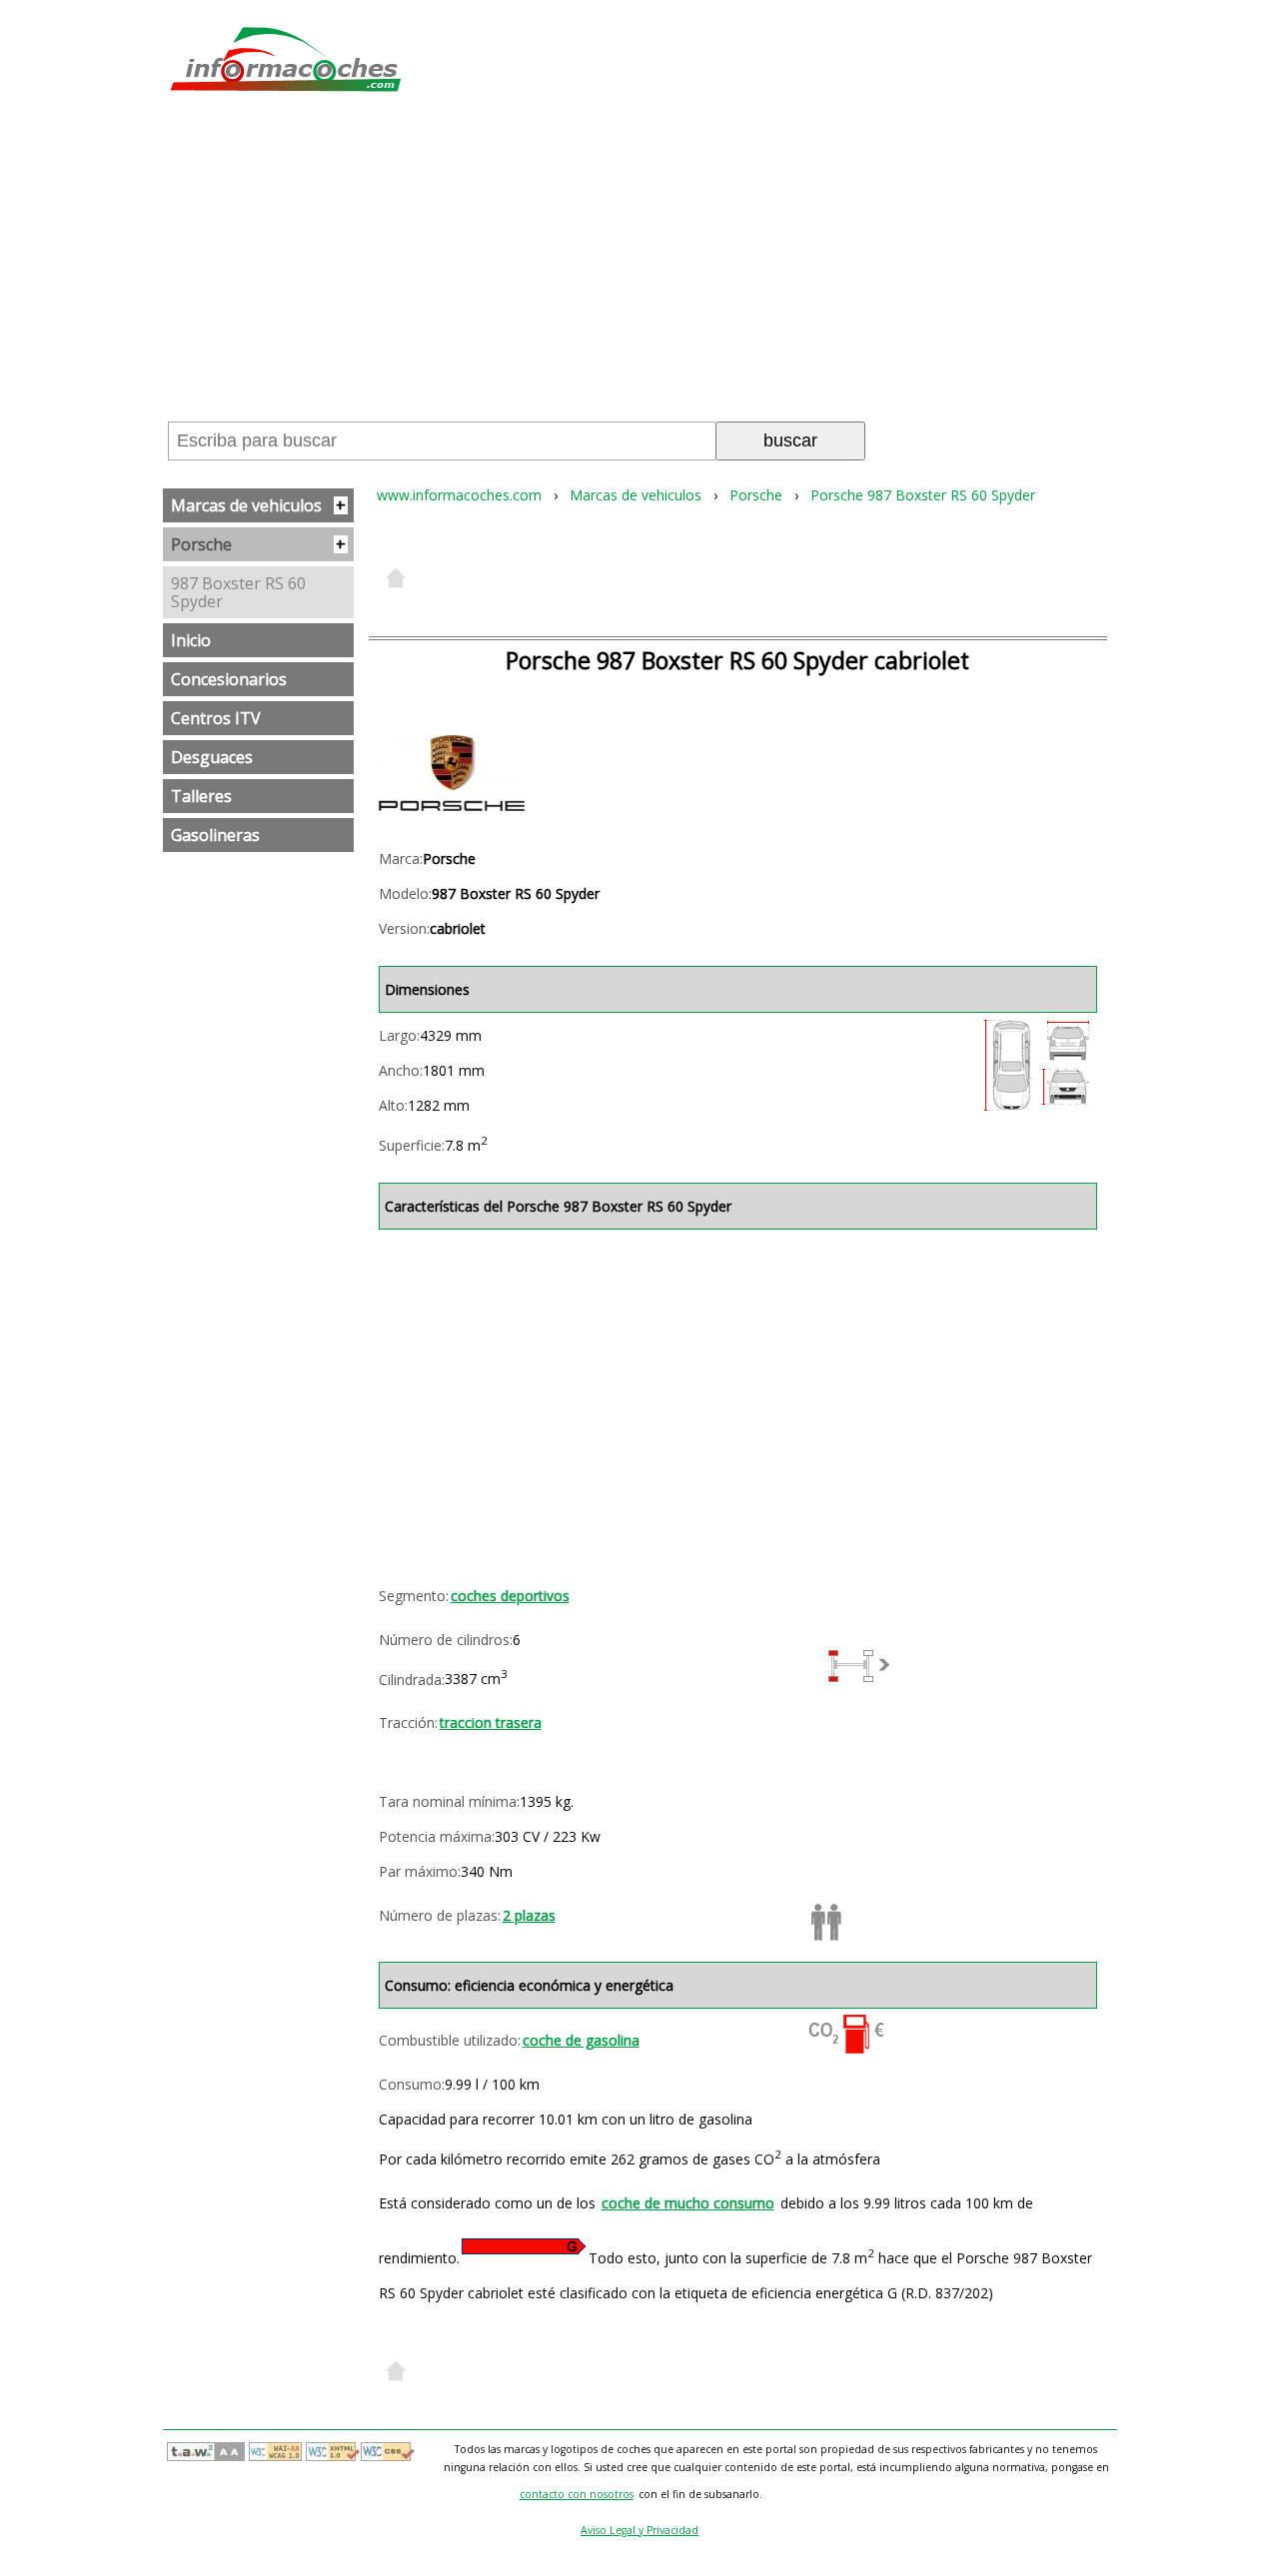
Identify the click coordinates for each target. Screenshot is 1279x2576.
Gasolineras (215, 835)
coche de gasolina (581, 2040)
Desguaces (212, 757)
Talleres (201, 796)
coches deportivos (510, 1596)
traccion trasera (491, 1722)
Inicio (191, 640)
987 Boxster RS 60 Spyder (238, 592)
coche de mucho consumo (688, 2203)
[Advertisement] (639, 264)
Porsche (258, 544)
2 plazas (529, 1915)
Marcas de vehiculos (258, 505)
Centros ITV (216, 718)
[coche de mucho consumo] (524, 2246)
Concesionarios (229, 679)
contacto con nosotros (577, 2494)
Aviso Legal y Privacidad (639, 2530)
